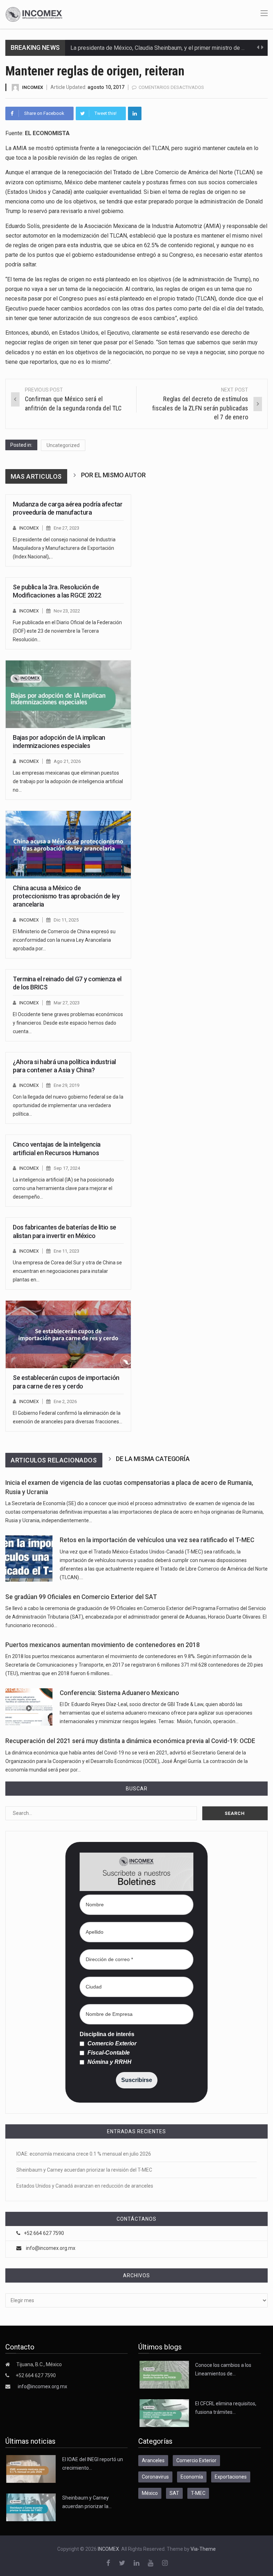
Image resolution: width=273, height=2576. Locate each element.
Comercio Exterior (111, 2044)
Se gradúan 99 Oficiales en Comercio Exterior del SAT (81, 1597)
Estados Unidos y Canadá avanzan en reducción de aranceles (85, 2186)
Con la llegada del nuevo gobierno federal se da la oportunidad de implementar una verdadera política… (68, 1105)
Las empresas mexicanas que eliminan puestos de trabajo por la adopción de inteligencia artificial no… (68, 781)
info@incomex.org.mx (51, 2248)
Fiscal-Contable (108, 2053)
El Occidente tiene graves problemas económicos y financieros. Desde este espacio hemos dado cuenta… (68, 1023)
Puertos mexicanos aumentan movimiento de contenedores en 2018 (103, 1645)
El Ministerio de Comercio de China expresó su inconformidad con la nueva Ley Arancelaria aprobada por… (64, 940)
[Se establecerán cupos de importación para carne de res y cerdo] (68, 1334)
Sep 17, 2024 (67, 1168)
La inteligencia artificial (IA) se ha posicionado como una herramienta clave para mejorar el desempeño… (63, 1188)
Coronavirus (155, 2477)
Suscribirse (137, 2080)
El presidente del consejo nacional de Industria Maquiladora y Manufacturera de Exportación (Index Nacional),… (64, 548)
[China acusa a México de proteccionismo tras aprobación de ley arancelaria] (68, 845)
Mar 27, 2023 (67, 1003)
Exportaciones (231, 2477)
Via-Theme (203, 2549)
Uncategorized (63, 445)
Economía (192, 2477)
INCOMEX (33, 87)
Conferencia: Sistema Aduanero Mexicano (119, 1693)
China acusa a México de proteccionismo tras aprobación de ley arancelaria (66, 896)
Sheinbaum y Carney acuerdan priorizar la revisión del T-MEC (84, 2170)
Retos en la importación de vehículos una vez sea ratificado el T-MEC (157, 1540)
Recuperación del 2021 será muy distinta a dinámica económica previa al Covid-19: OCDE (130, 1741)
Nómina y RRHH (109, 2062)
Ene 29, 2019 (66, 1085)
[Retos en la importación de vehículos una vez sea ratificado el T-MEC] (29, 1558)
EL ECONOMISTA (47, 133)
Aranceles (153, 2460)
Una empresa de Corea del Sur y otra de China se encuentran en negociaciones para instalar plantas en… (67, 1271)
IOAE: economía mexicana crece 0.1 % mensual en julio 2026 (84, 2154)
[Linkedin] (135, 113)
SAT (174, 2493)
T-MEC (198, 2493)
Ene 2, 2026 (65, 1401)
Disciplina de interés (107, 2034)
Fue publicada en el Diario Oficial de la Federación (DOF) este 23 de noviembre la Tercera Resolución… (67, 631)
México (150, 2493)
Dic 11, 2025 (66, 920)
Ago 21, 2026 (67, 761)
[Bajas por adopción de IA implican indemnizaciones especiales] (68, 694)
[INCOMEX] (34, 14)
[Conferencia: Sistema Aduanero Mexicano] (29, 1707)
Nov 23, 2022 (67, 611)
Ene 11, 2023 (66, 1251)
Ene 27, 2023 (66, 528)
